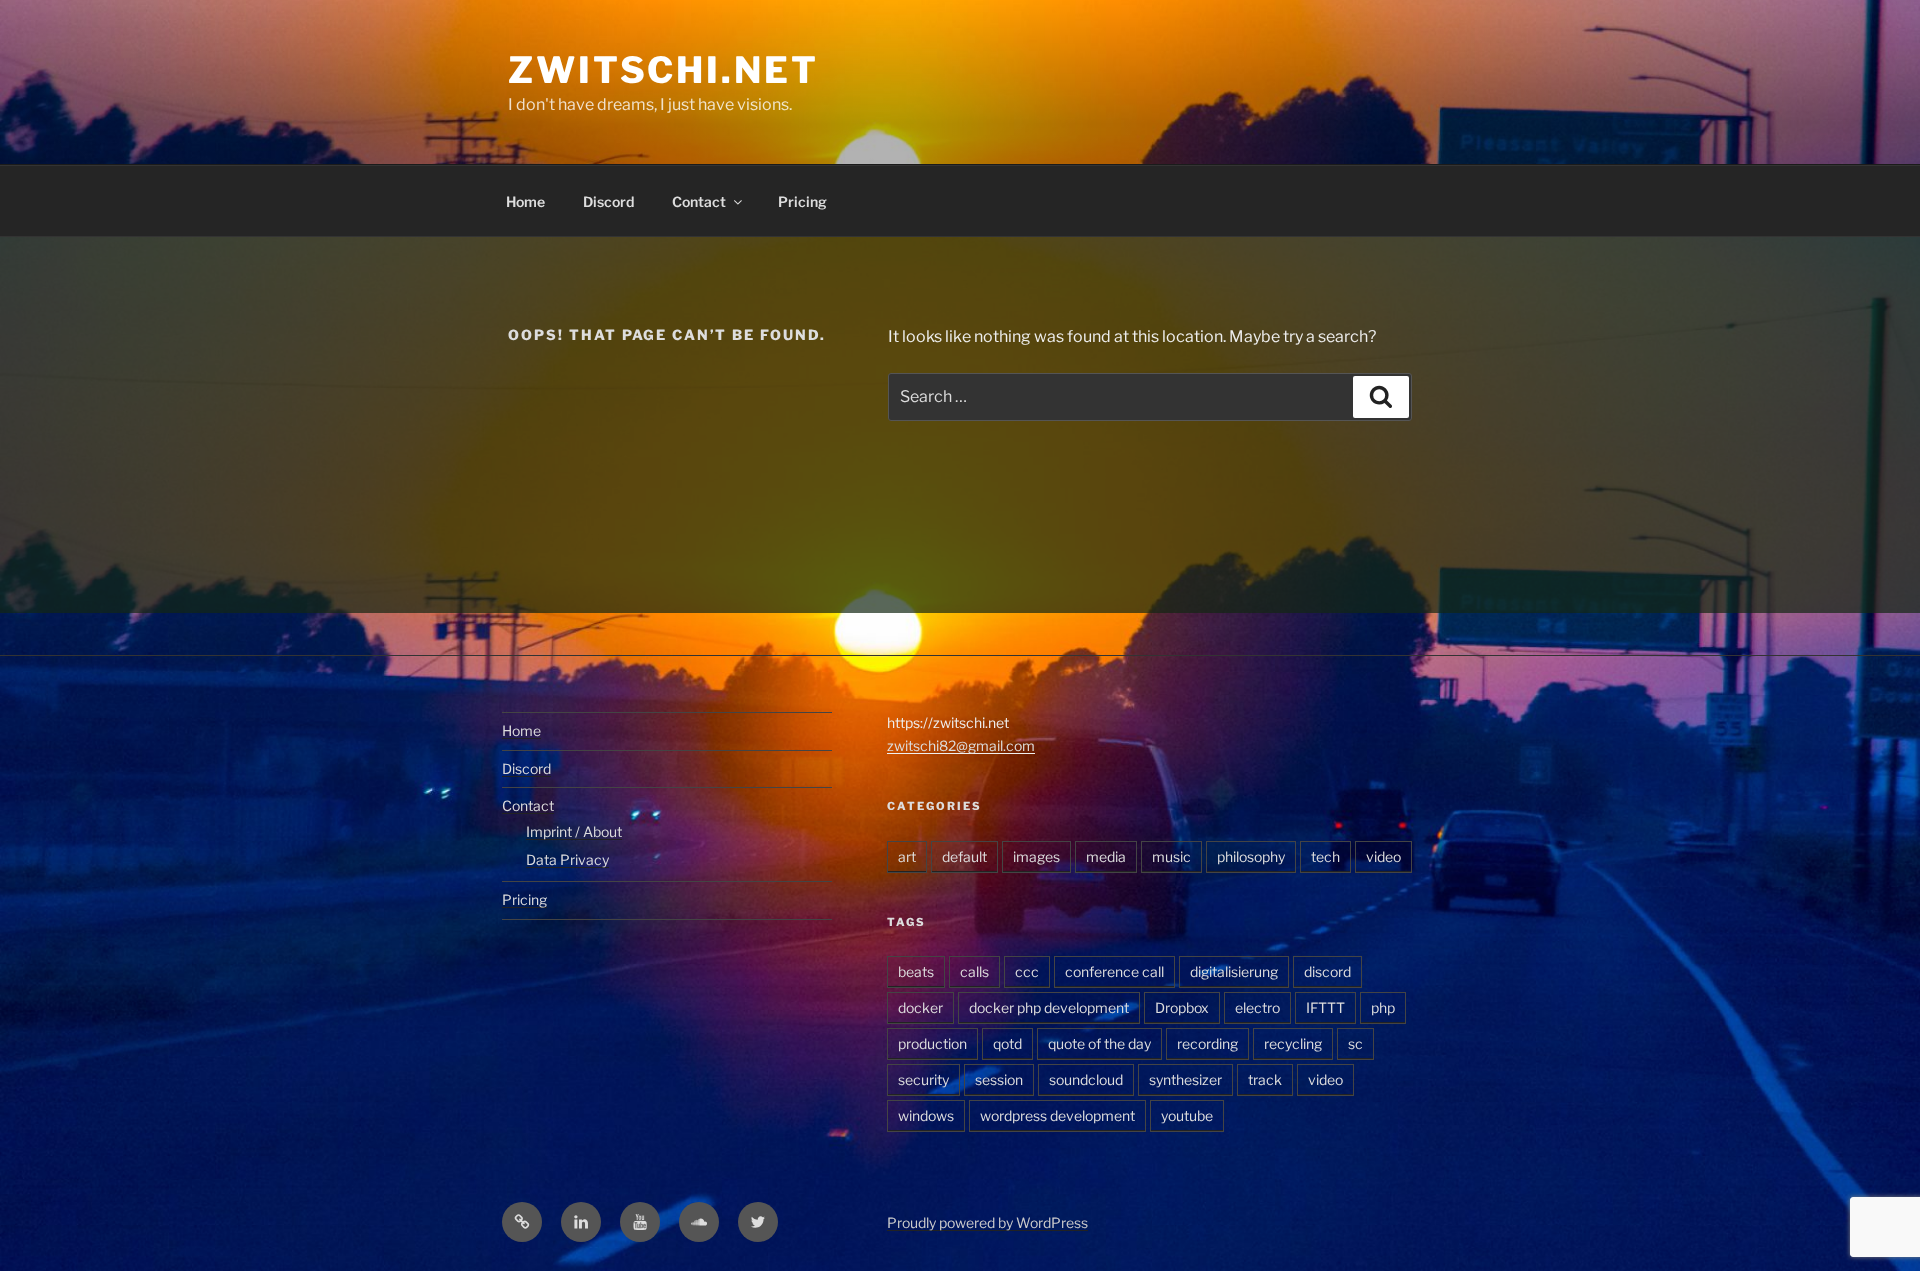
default (964, 856)
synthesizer (1185, 1079)
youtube (1187, 1115)
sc (1355, 1043)
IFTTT (1325, 1007)
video (1383, 856)
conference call (1114, 971)
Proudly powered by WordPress (987, 1222)
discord (1327, 971)
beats (916, 971)
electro (1257, 1007)
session (999, 1079)
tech (1325, 856)
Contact (699, 201)
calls (974, 971)
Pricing (802, 201)
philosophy (1251, 856)
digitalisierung (1234, 971)
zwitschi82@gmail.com (961, 745)
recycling (1293, 1043)
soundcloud (1086, 1079)
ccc (1027, 971)
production (932, 1043)
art (907, 856)
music (1171, 856)
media (1106, 856)
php (1383, 1007)
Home (525, 201)
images (1036, 856)
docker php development (1049, 1007)
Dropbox (1182, 1007)
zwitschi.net (663, 70)
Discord (608, 201)
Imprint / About (574, 831)
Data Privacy (567, 859)
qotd (1007, 1043)
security (923, 1079)
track (1265, 1079)
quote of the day (1099, 1043)
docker (920, 1007)
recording (1207, 1043)
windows (926, 1115)
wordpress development (1057, 1115)
